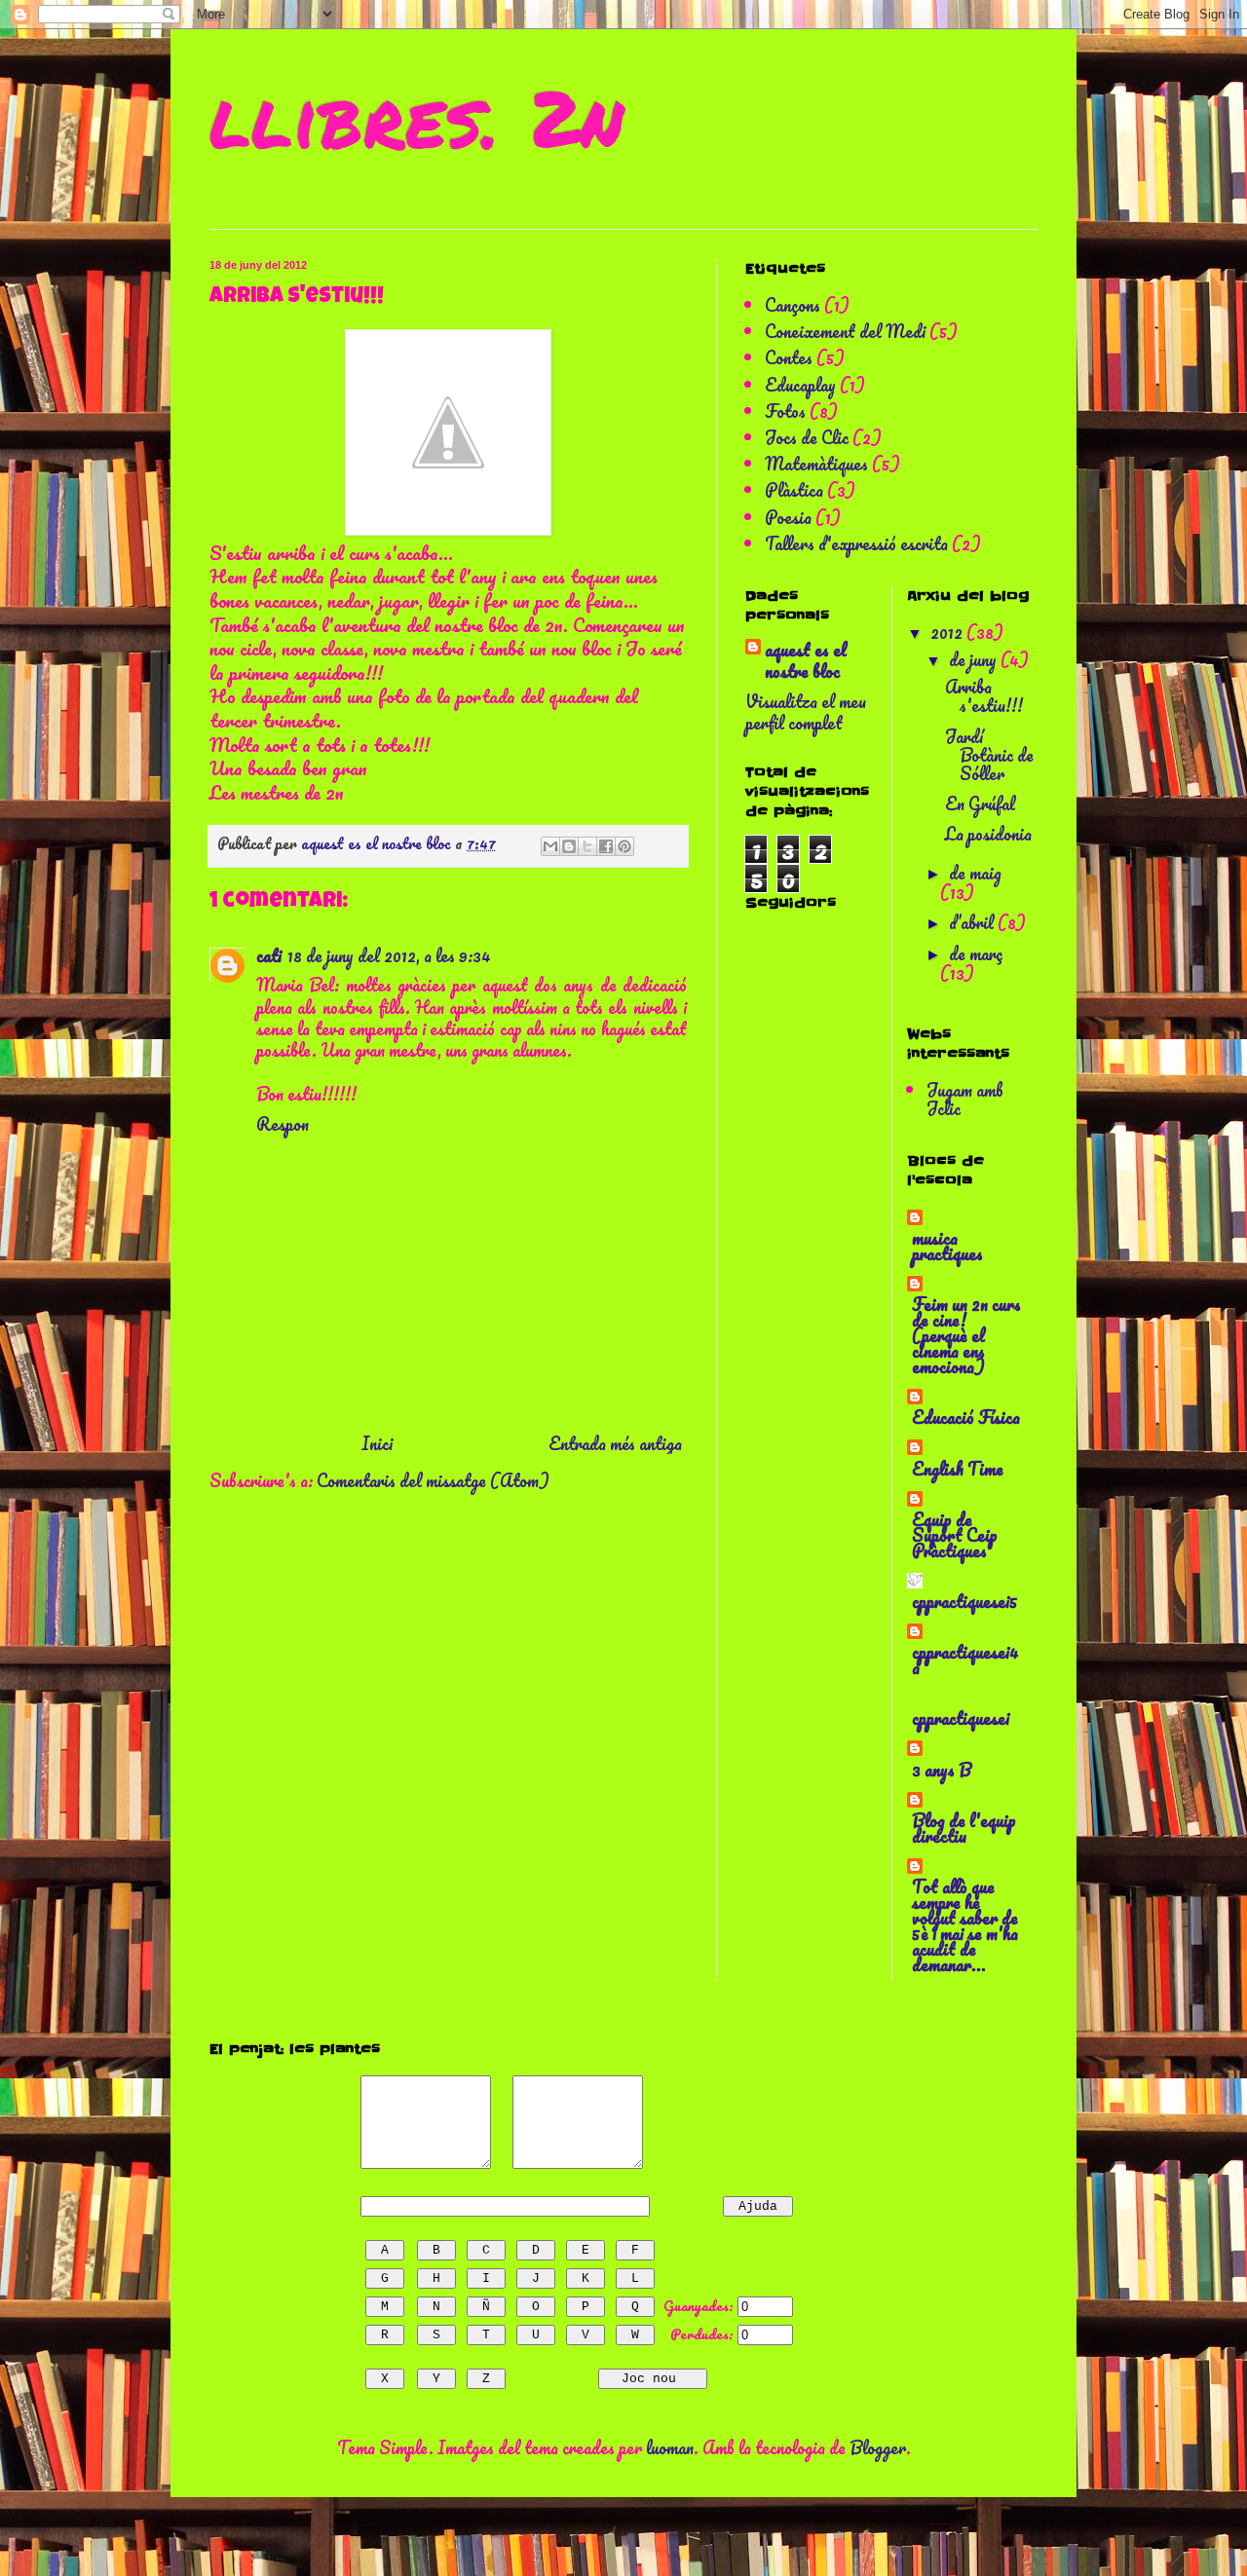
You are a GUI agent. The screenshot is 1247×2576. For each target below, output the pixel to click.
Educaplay (800, 385)
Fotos (785, 411)
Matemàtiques (816, 464)
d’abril (973, 922)
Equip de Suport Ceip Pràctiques (955, 1535)
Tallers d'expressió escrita (856, 543)
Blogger (878, 2447)
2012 (948, 632)
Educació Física (966, 1417)
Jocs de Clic (807, 437)
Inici (377, 1443)
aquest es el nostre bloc (806, 661)
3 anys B (942, 1770)
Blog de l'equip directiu (964, 1828)
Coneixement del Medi (845, 331)
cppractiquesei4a (965, 1660)
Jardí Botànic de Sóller (989, 755)
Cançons (793, 305)
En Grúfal (980, 803)
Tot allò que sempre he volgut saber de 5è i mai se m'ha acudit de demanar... (965, 1925)
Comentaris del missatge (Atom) (433, 1480)
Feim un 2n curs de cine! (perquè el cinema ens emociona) (966, 1335)
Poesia (788, 517)
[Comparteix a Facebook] (606, 846)
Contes (789, 357)
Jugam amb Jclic (965, 1099)
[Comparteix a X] (587, 846)
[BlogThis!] (569, 846)
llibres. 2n (416, 117)
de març (976, 953)
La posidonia (988, 834)
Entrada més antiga (615, 1443)
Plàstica (794, 490)
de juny (975, 659)
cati (269, 955)
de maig (975, 873)
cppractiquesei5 (965, 1601)
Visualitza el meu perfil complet (806, 712)
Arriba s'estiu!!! (984, 696)
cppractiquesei (961, 1718)
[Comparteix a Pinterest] (624, 846)
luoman (670, 2447)
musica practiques (947, 1246)
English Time (958, 1469)
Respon (283, 1124)
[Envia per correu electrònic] (550, 846)
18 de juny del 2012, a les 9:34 (389, 955)
